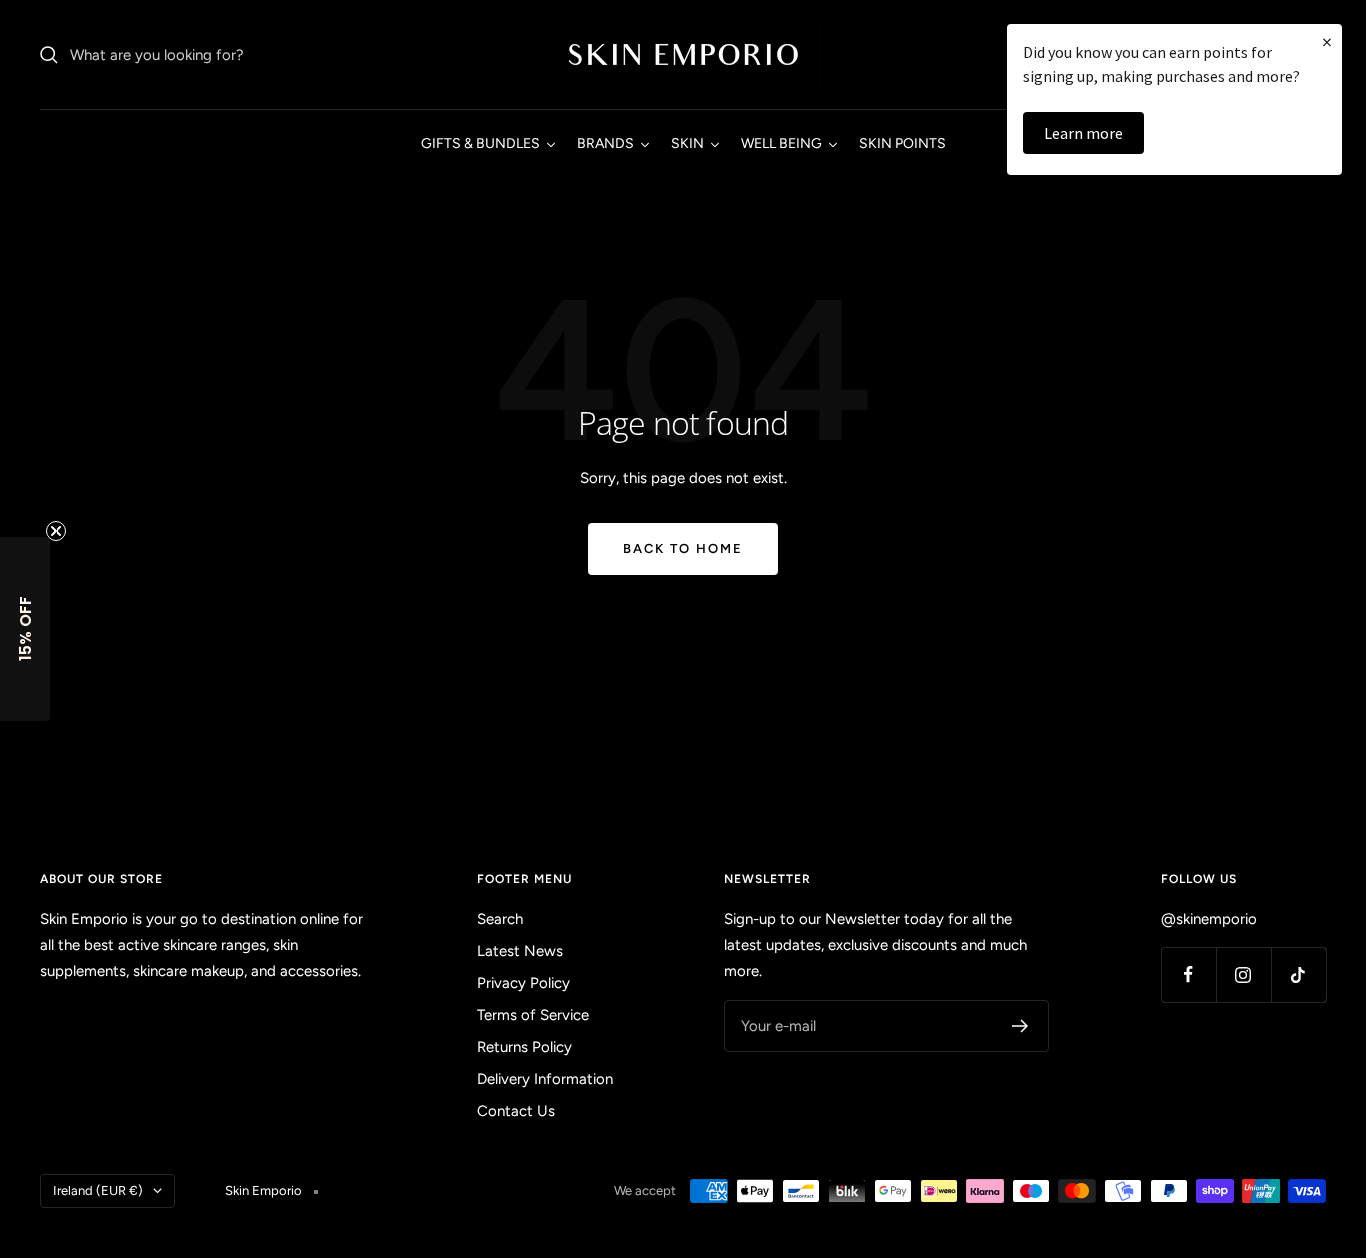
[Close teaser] (56, 531)
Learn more (1083, 133)
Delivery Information (545, 1079)
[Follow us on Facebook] (1188, 974)
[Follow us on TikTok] (1298, 974)
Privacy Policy (523, 983)
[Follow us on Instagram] (1243, 974)
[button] (25, 629)
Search (500, 919)
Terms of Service (533, 1015)
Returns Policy (524, 1047)
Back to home (683, 548)
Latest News (520, 951)
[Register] (1020, 1026)
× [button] (1327, 41)
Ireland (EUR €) (98, 1190)
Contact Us (516, 1111)
